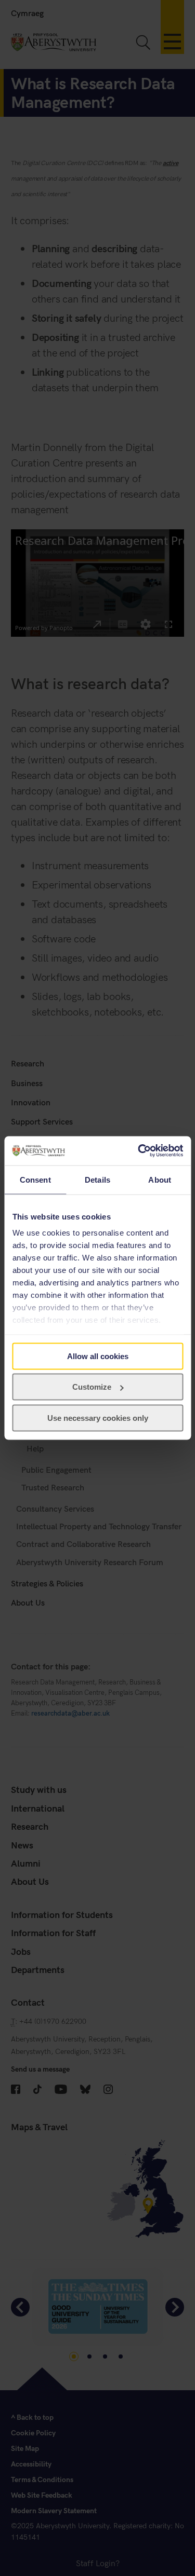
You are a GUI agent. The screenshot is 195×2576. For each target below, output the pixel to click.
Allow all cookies (98, 1356)
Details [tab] (97, 1179)
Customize (92, 1387)
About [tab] (160, 1179)
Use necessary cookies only (98, 1417)
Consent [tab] (35, 1179)
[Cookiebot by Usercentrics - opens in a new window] (139, 1151)
